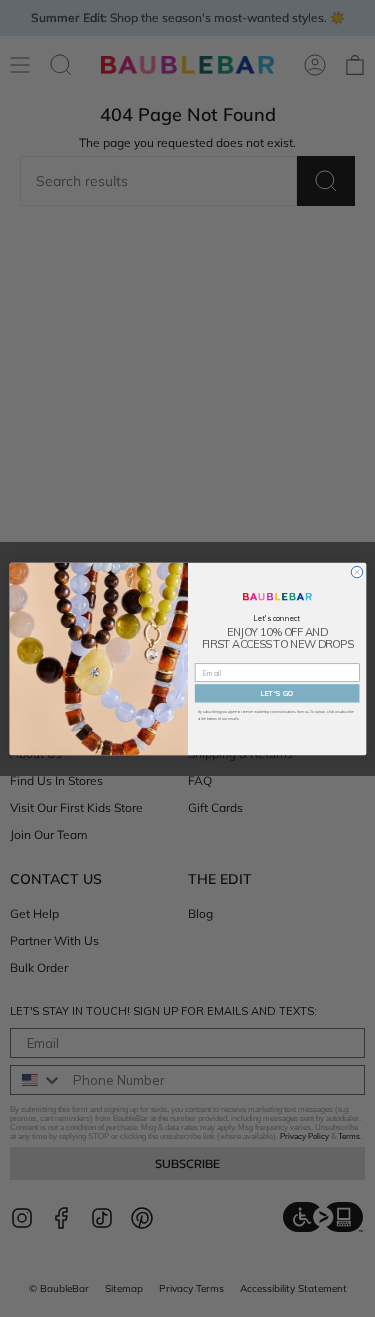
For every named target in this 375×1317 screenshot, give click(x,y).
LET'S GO (277, 692)
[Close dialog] (356, 571)
